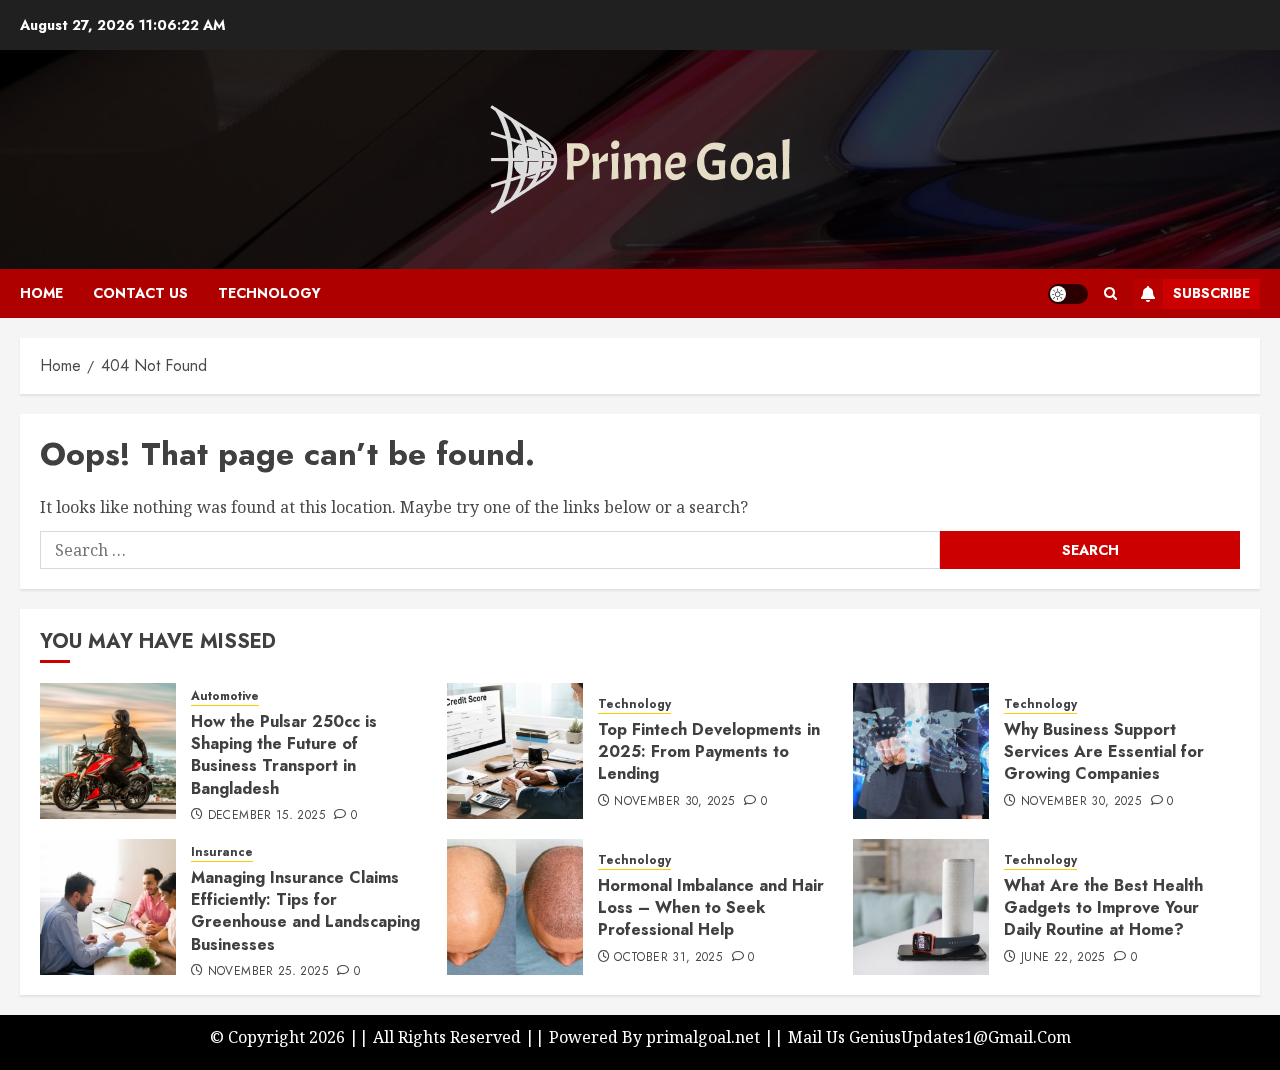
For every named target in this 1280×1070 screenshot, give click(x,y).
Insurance (222, 852)
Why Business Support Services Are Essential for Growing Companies (1104, 752)
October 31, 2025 (668, 958)
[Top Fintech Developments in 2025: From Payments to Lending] (515, 751)
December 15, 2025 (266, 816)
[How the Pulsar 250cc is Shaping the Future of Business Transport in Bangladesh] (108, 751)
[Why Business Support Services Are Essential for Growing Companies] (921, 751)
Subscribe (1211, 293)
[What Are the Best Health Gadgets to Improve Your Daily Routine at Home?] (921, 907)
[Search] (1110, 293)
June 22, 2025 (1063, 958)
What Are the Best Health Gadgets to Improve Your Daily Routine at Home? (1103, 908)
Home (41, 293)
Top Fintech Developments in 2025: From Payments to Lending (709, 752)
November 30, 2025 (674, 802)
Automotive (225, 696)
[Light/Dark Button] (1068, 294)
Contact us (140, 293)
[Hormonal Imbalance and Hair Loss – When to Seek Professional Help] (515, 907)
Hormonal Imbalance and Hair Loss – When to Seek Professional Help (711, 908)
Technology (269, 293)
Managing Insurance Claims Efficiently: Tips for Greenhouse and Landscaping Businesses (305, 911)
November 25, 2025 (268, 972)
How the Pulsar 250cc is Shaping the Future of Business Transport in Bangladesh (284, 755)
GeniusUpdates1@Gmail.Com (960, 1037)
